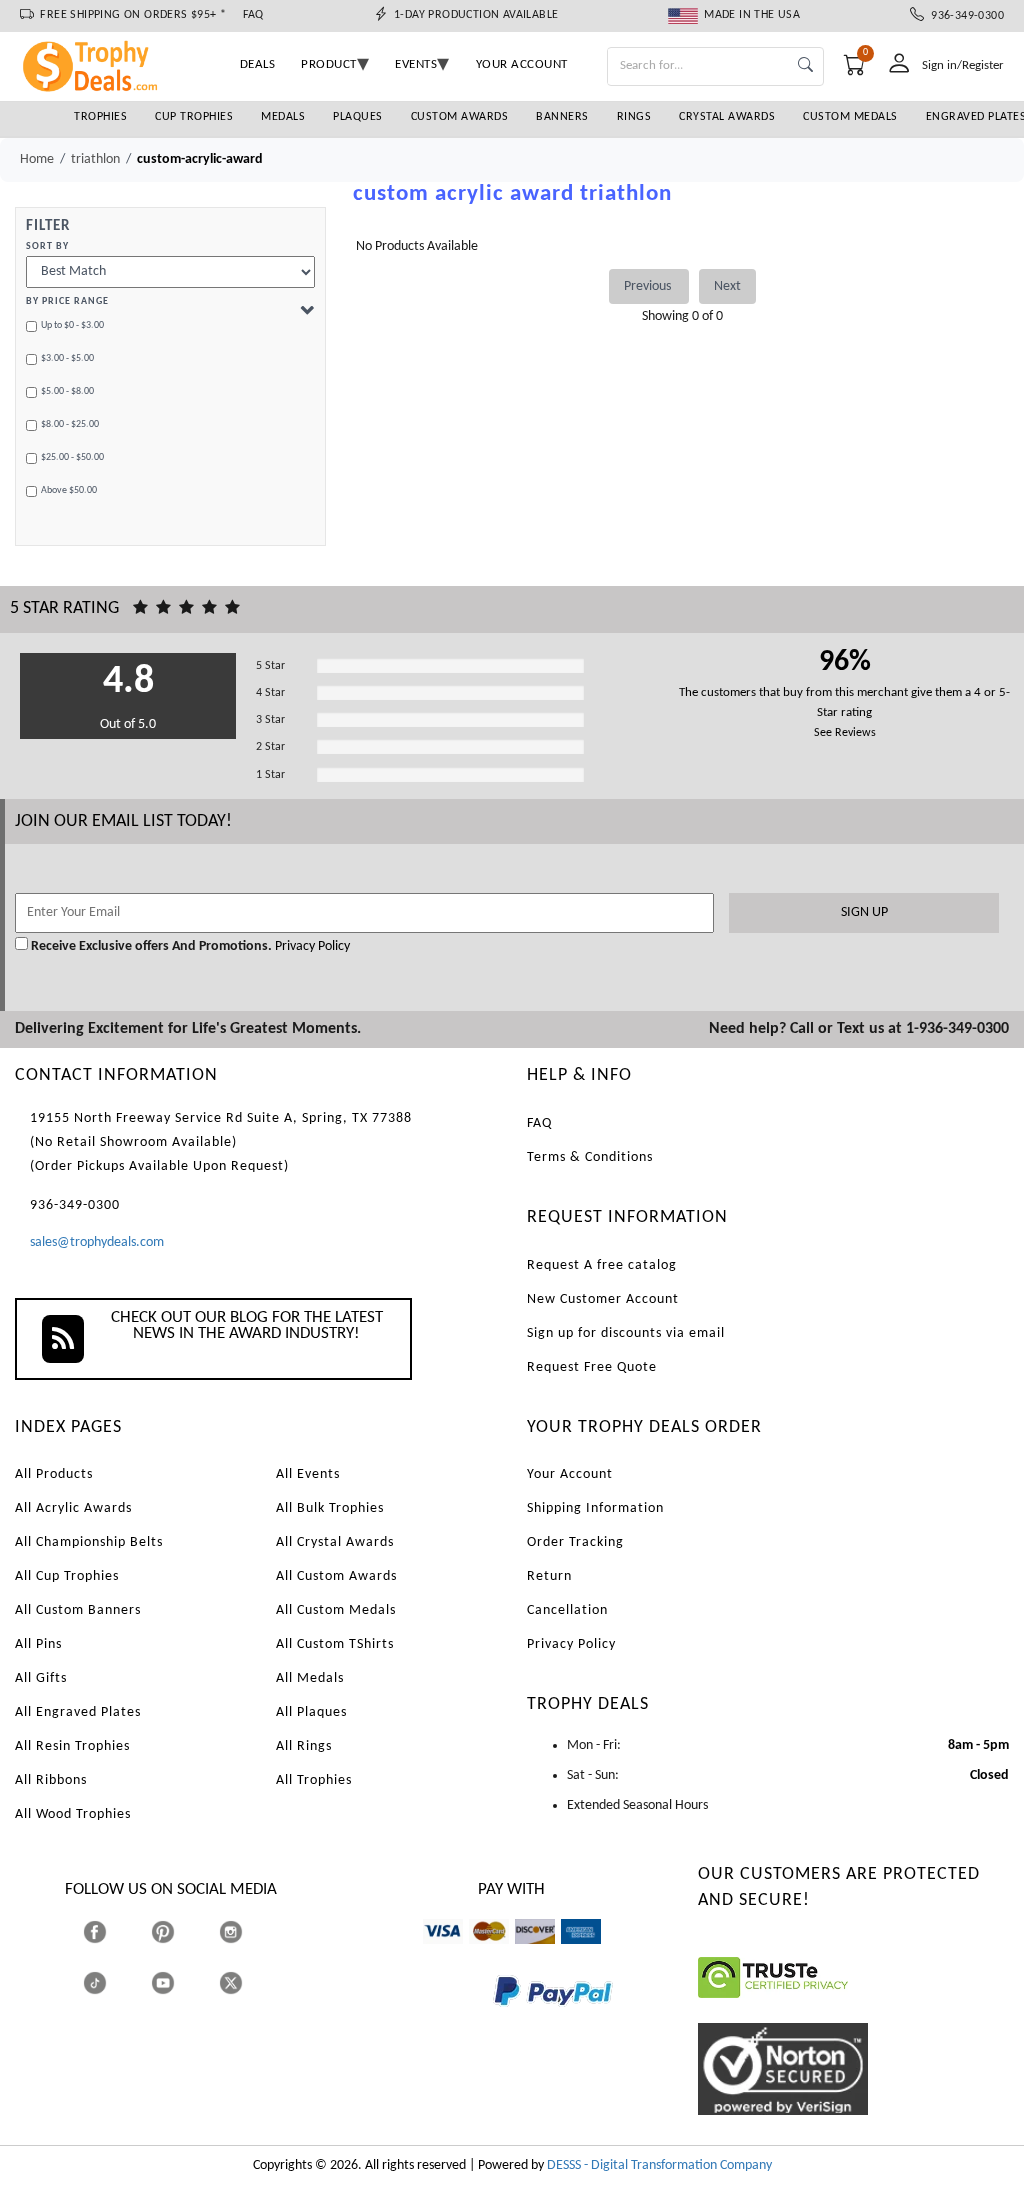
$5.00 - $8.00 (67, 391)
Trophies (100, 117)
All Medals (310, 1678)
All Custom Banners (78, 1610)
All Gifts (41, 1678)
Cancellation (567, 1610)
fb (114, 1931)
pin (159, 1953)
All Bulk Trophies (330, 1508)
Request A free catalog (602, 1265)
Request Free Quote (592, 1367)
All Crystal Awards (335, 1542)
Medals (283, 117)
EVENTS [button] (416, 64)
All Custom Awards (336, 1576)
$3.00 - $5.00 (67, 358)
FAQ (253, 15)
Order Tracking (575, 1542)
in (249, 1931)
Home (37, 159)
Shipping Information (595, 1508)
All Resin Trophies (72, 1746)
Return (549, 1576)
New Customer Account (603, 1299)
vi (427, 1953)
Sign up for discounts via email (626, 1333)
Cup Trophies (194, 117)
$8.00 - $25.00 (70, 424)
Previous (649, 286)
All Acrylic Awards (73, 1508)
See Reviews (845, 733)
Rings (634, 117)
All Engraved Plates (78, 1712)
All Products (54, 1474)
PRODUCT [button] (329, 64)
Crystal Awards (727, 117)
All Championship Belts (89, 1542)
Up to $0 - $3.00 (72, 325)
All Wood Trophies (73, 1814)
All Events (308, 1474)
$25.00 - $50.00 (72, 457)
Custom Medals (850, 117)
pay (494, 2020)
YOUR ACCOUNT (522, 64)
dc (521, 1953)
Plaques (358, 117)
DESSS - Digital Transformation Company (659, 2165)
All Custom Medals (336, 1610)
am (570, 1953)
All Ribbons (51, 1780)
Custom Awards (460, 117)
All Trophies (314, 1780)
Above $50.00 (69, 490)
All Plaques (311, 1712)
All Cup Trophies (67, 1576)
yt (180, 1982)
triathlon (95, 159)
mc (477, 1953)
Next (727, 286)
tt (113, 1982)
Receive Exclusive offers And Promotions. (151, 946)
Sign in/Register (963, 65)
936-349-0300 (964, 16)
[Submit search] (805, 66)
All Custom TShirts (335, 1644)
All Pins (38, 1644)
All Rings (304, 1746)
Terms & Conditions (590, 1157)
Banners (562, 117)
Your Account (570, 1474)
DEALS (258, 64)
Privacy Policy (311, 946)
